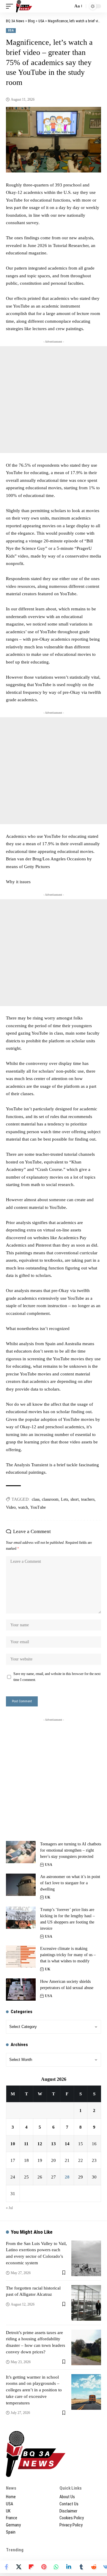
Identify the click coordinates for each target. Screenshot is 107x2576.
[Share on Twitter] (19, 2567)
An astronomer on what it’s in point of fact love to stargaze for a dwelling (70, 1883)
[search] (67, 6)
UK (48, 1897)
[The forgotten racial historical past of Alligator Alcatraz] (86, 2303)
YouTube (38, 1507)
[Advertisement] (53, 400)
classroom (50, 1499)
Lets (64, 1499)
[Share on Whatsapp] (56, 2567)
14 (67, 2144)
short (75, 1499)
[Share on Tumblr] (81, 2567)
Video (11, 1507)
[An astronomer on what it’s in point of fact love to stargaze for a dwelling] (21, 1885)
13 (53, 2144)
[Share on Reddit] (94, 2567)
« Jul (9, 2208)
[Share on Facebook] (6, 2567)
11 (26, 2144)
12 (40, 2144)
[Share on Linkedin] (69, 2567)
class (36, 1499)
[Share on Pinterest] (44, 2567)
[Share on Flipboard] (31, 2567)
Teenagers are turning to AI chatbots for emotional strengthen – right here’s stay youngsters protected (71, 1850)
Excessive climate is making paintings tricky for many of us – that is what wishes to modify (68, 1955)
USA (11, 30)
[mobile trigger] (11, 6)
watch (23, 1507)
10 (13, 2144)
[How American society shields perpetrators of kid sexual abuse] (21, 1990)
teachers (88, 1499)
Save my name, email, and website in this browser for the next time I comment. (57, 1677)
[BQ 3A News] (24, 6)
